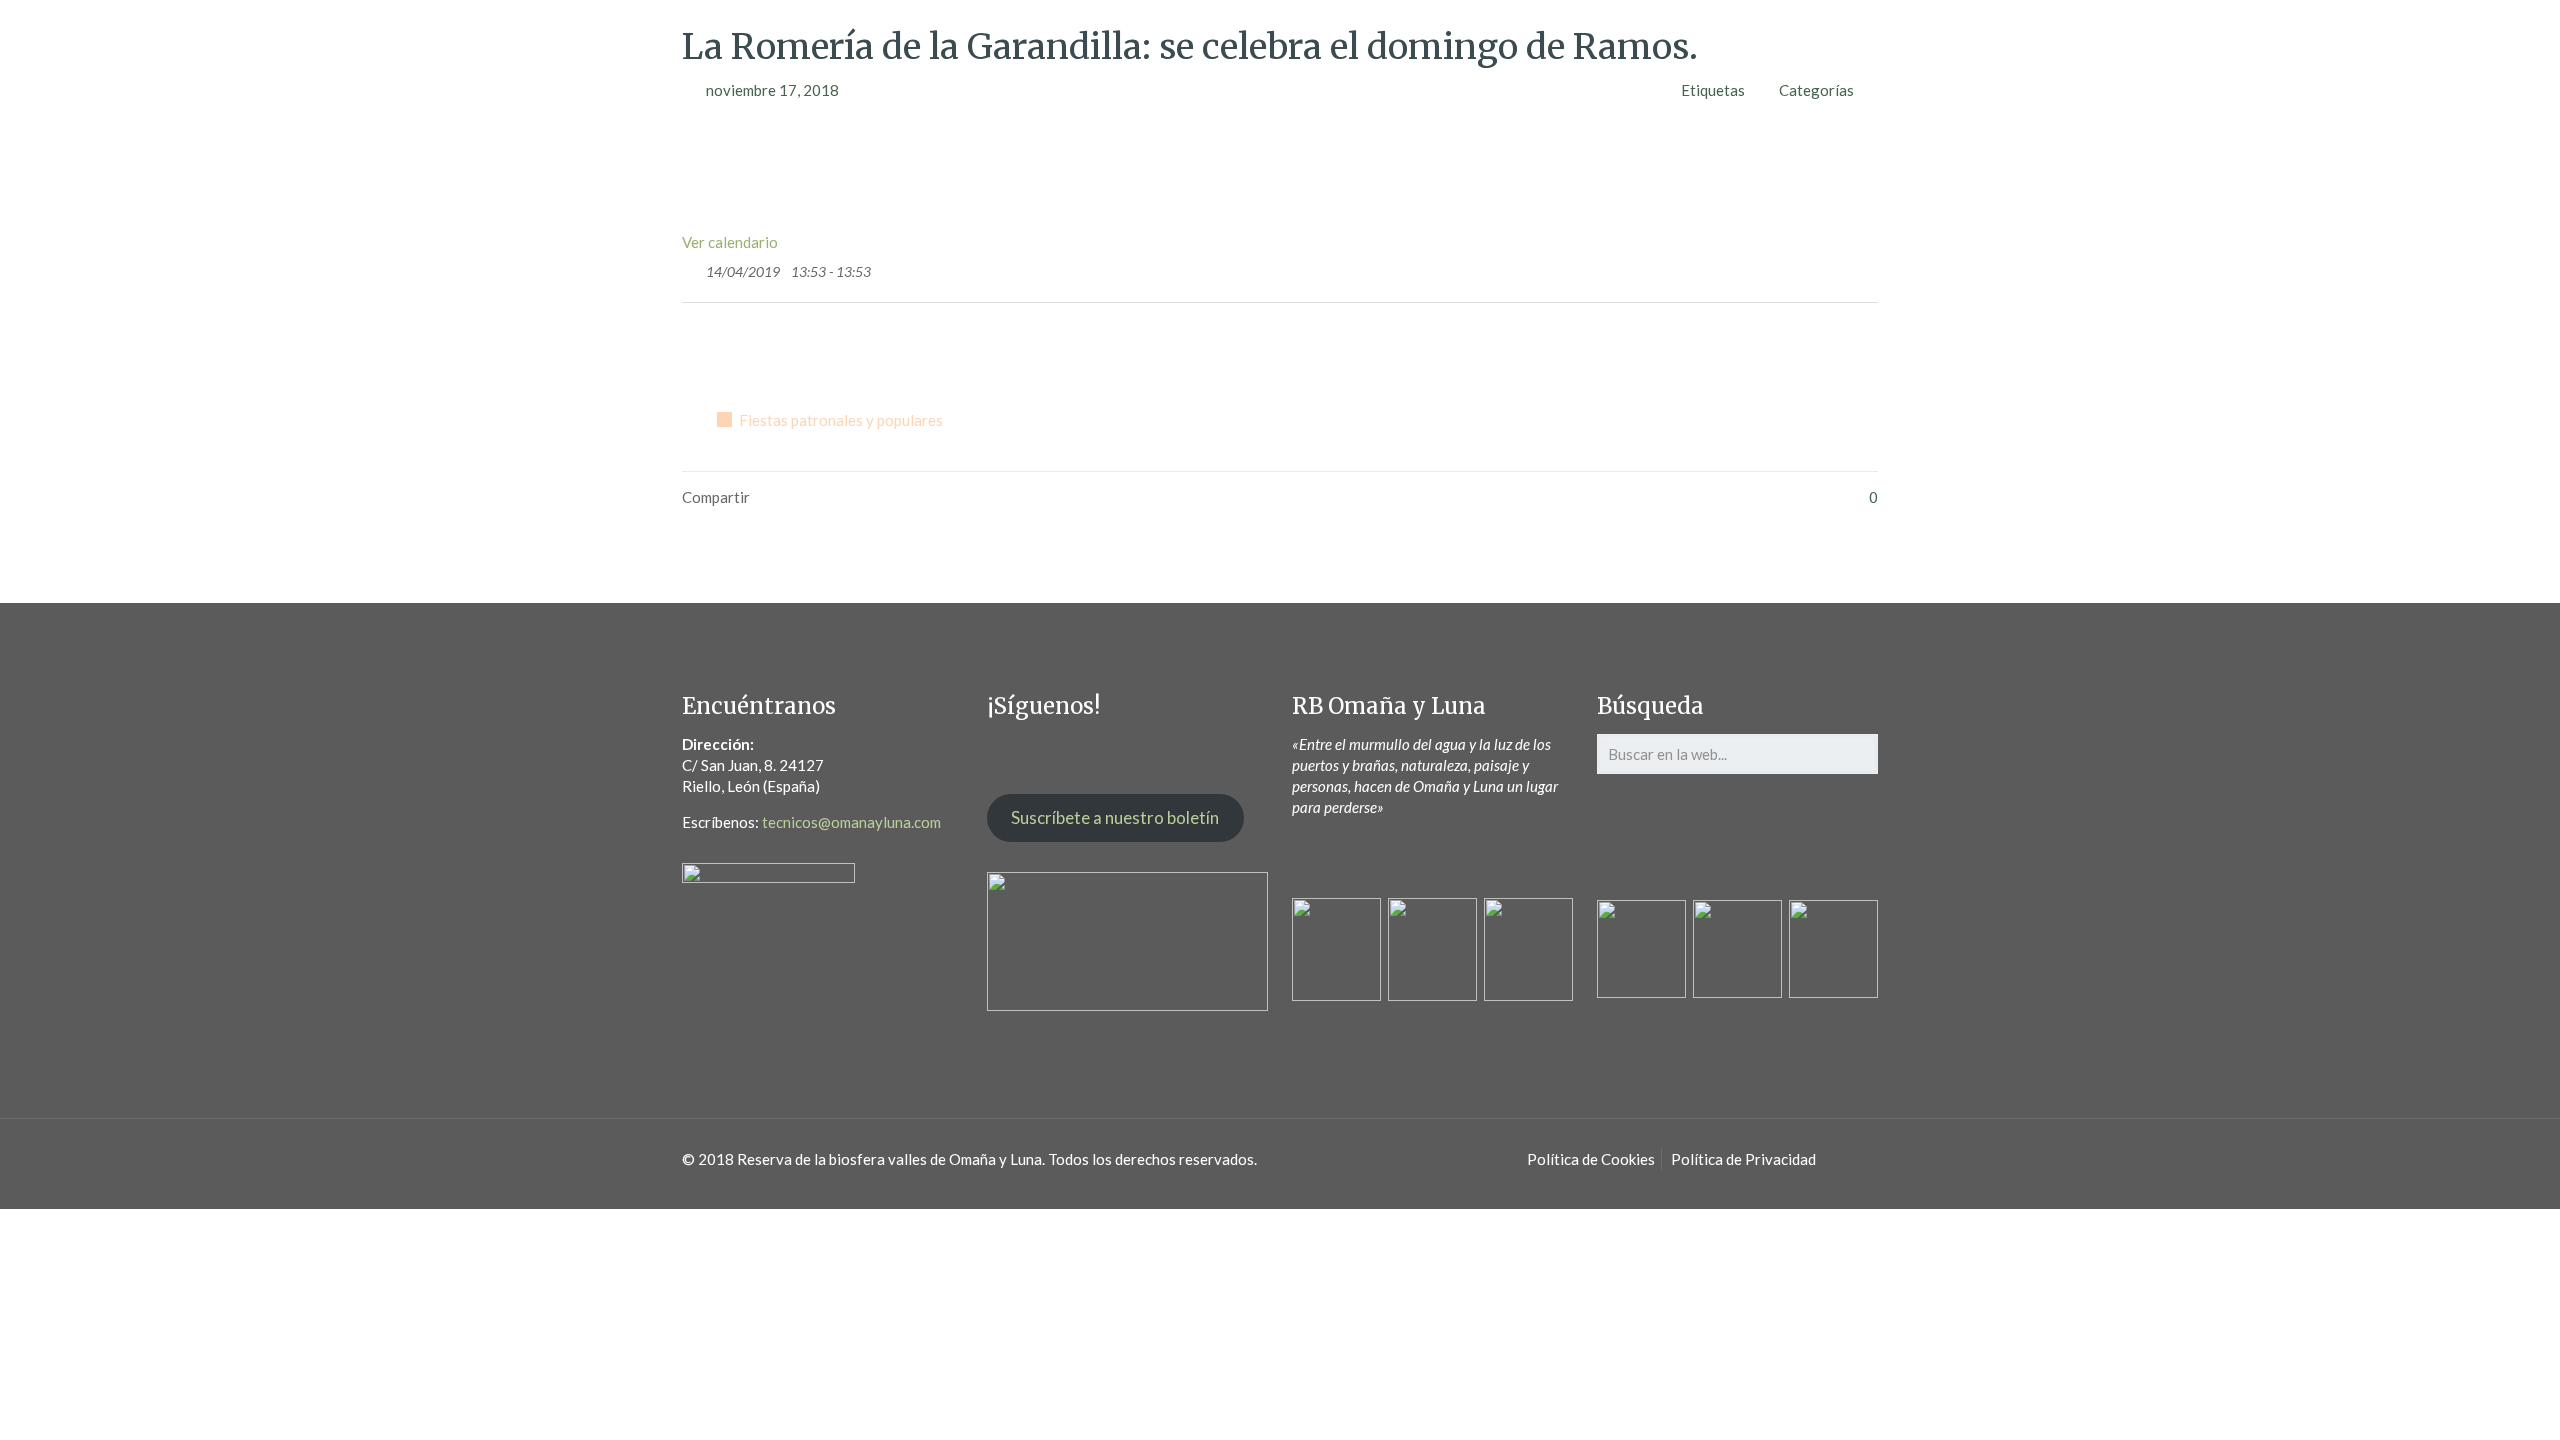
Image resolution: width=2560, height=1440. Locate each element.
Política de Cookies (1591, 1159)
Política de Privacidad (1743, 1159)
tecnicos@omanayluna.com (851, 822)
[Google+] (755, 351)
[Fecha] (692, 267)
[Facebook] (725, 351)
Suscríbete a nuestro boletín (1115, 817)
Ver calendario (730, 242)
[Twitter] (695, 351)
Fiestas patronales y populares (841, 420)
